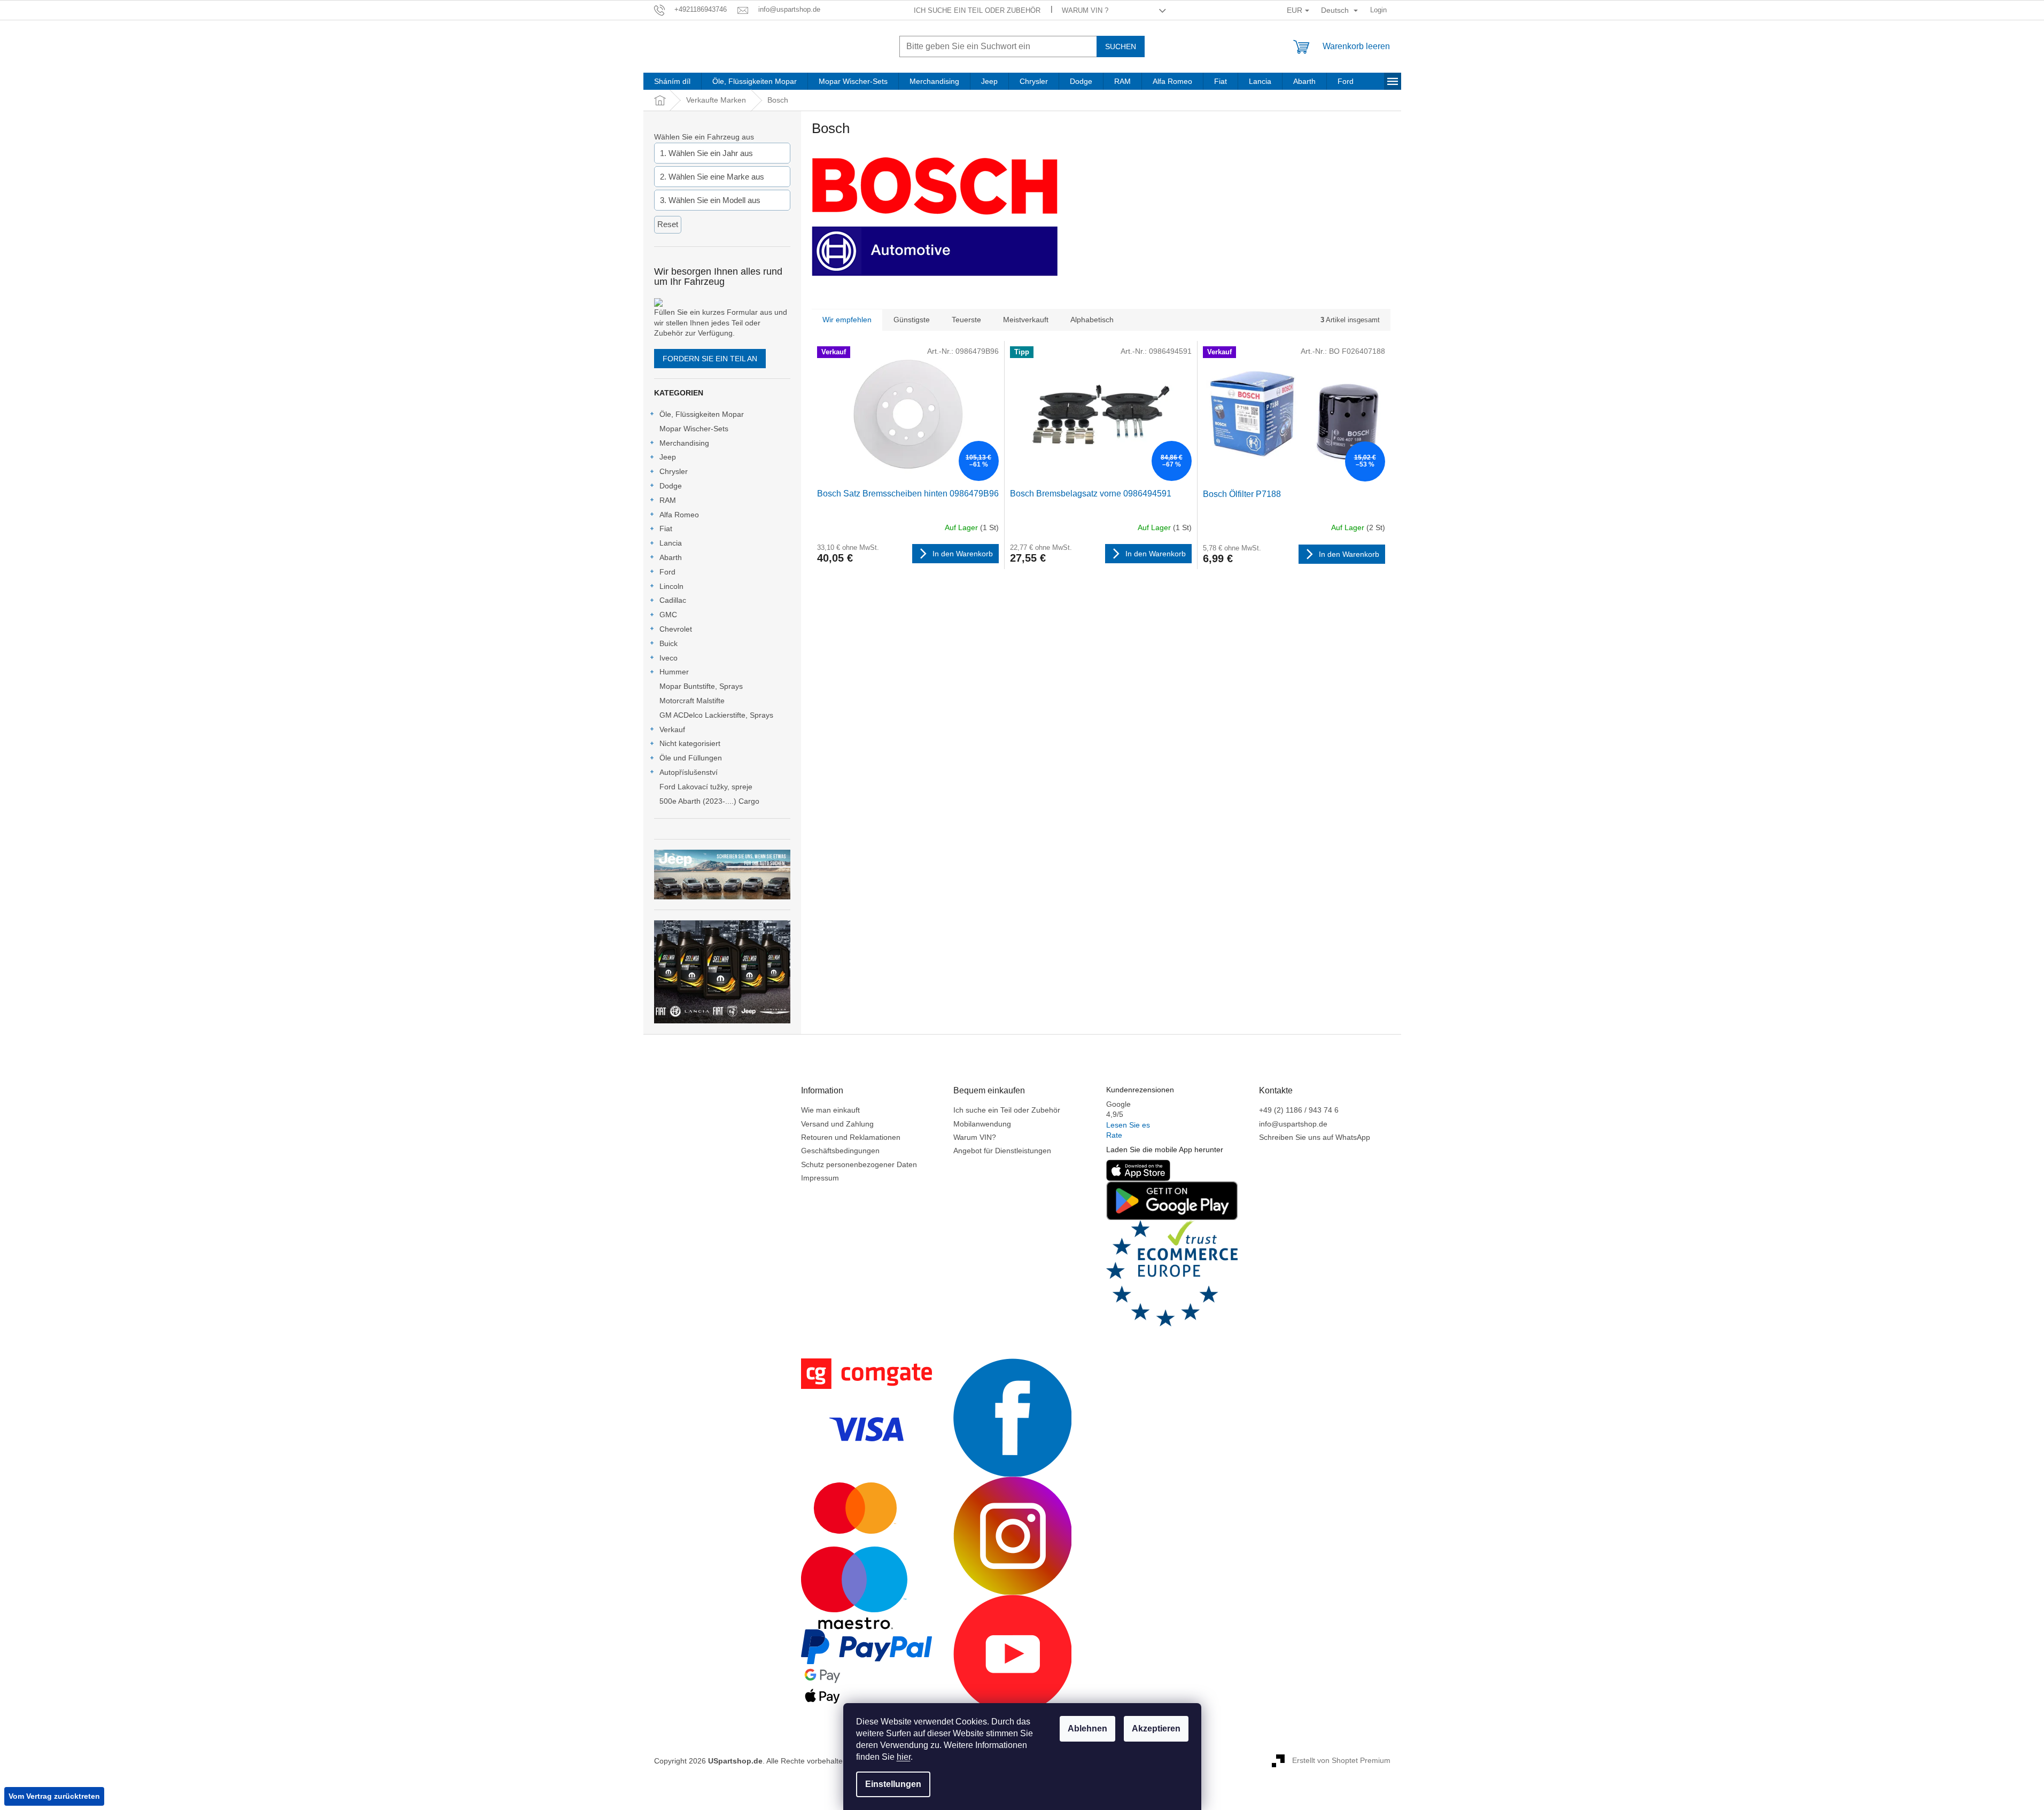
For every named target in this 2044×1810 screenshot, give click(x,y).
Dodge (671, 486)
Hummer (674, 672)
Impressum (820, 1178)
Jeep (668, 457)
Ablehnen (1087, 1729)
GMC (668, 615)
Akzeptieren (1156, 1729)
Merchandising (684, 443)
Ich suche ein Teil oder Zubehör (977, 10)
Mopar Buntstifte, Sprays (701, 686)
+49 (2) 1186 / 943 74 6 (1299, 1110)
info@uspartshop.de (1293, 1124)
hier (904, 1757)
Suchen (1121, 46)
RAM (668, 500)
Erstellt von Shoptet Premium (1341, 1760)
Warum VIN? (975, 1137)
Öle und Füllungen (691, 758)
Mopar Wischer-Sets (694, 429)
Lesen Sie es (1128, 1125)
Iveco (669, 658)
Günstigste (912, 320)
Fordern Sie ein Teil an (710, 359)
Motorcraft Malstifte (692, 701)
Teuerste (966, 320)
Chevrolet (676, 629)
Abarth (671, 557)
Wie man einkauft (830, 1110)
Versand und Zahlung (837, 1124)
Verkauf (672, 729)
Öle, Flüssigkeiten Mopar (702, 414)
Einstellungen (893, 1784)
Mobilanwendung (982, 1124)
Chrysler (674, 471)
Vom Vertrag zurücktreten (54, 1796)
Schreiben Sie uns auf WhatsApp (1315, 1137)
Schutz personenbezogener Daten (859, 1164)
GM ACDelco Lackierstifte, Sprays (716, 715)
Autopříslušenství (689, 772)
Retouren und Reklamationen (851, 1137)
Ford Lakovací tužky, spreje (706, 787)
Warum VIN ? (1085, 10)
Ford (667, 572)
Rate (1114, 1135)
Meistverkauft (1026, 320)
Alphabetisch (1092, 320)
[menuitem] (672, 81)
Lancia (671, 543)
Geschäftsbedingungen (840, 1151)
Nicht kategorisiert (690, 743)
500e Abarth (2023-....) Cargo (709, 801)
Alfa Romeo (679, 515)
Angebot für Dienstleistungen (1002, 1151)
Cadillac (673, 600)
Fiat (666, 529)
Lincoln (671, 586)
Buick (669, 643)
